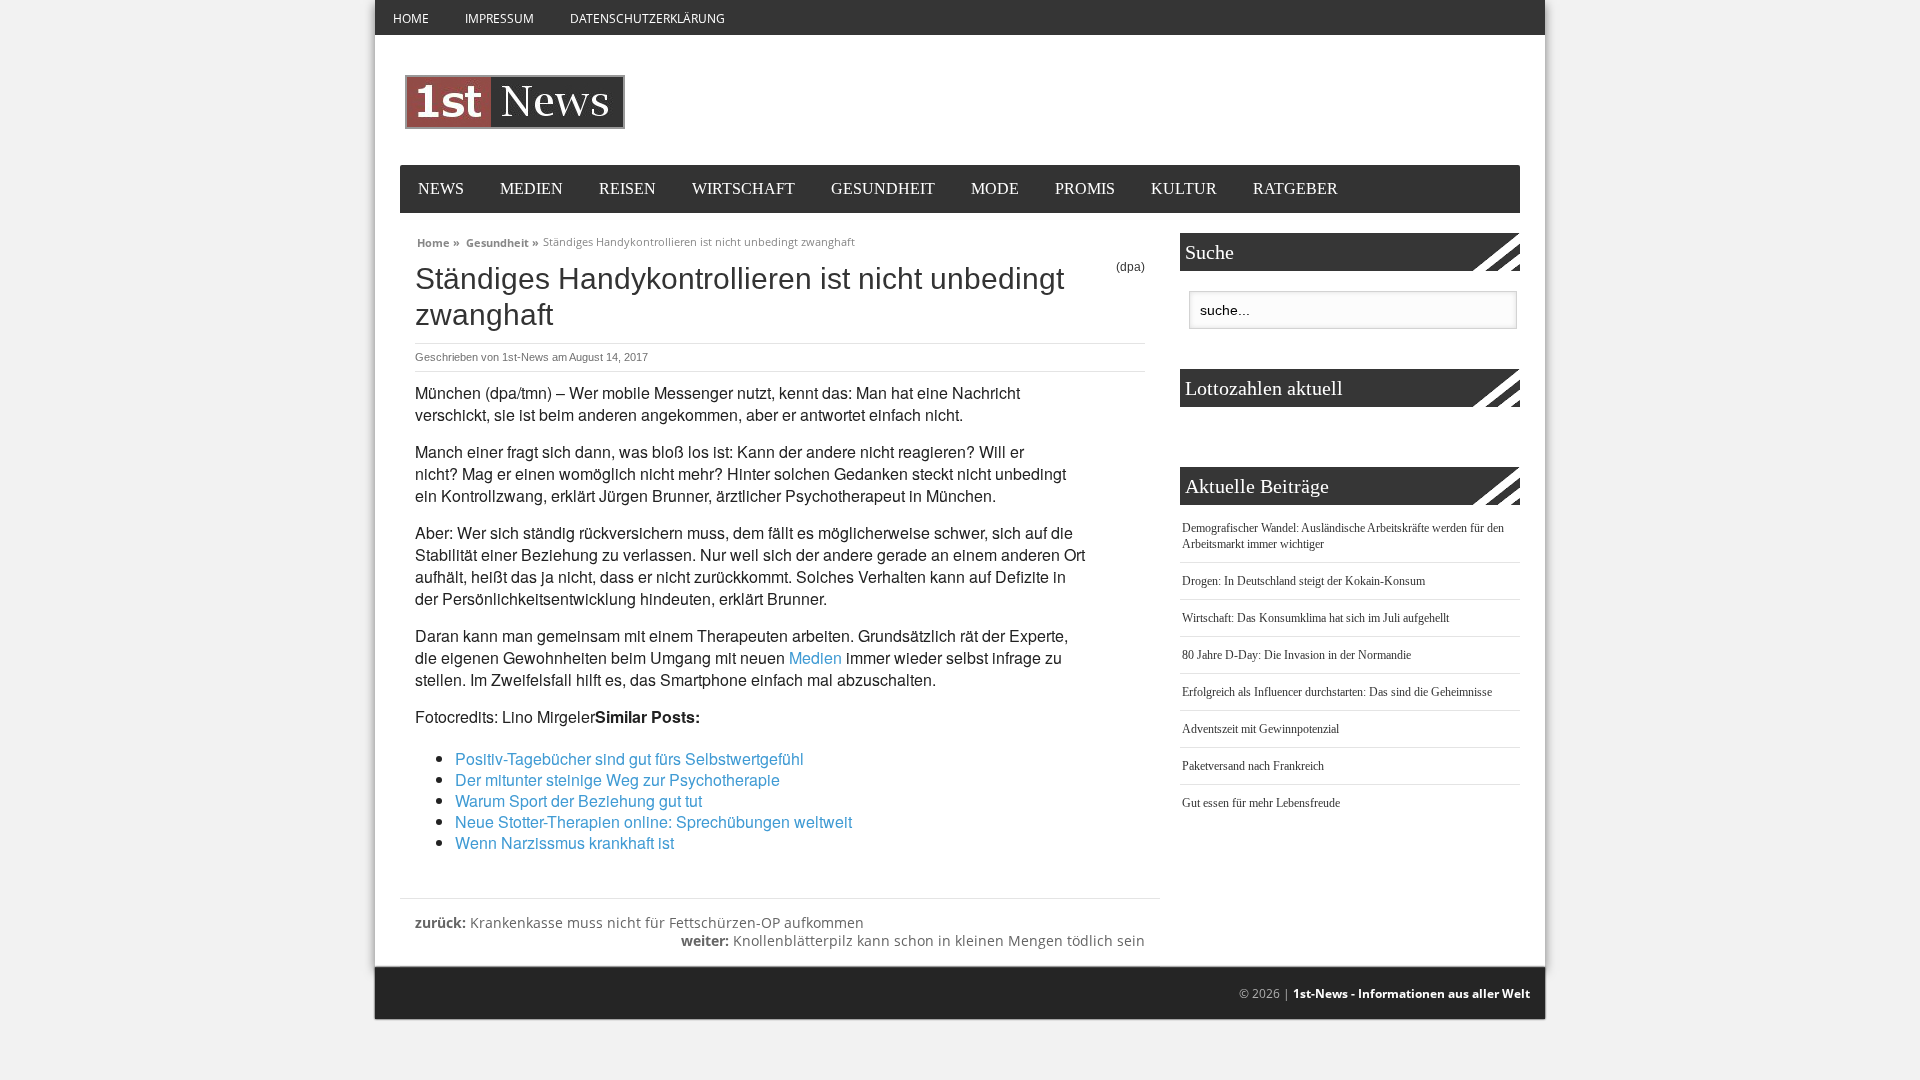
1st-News (525, 357)
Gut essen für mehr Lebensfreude (1261, 803)
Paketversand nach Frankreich (1253, 766)
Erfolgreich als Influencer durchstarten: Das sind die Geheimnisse (1337, 692)
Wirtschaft (743, 188)
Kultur (1184, 188)
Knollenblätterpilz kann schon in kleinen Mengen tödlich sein (913, 940)
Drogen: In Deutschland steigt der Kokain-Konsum (1303, 581)
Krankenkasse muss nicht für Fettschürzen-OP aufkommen (639, 922)
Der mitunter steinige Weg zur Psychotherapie (617, 779)
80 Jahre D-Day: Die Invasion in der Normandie (1296, 655)
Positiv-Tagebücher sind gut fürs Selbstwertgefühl (629, 758)
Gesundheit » (502, 240)
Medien (531, 188)
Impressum (499, 18)
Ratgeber (1295, 188)
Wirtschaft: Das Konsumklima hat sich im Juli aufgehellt (1315, 618)
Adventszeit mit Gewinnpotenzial (1260, 729)
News (441, 188)
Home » (438, 240)
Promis (1085, 188)
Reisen (627, 188)
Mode (995, 188)
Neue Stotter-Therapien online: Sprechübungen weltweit (653, 821)
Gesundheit (883, 188)
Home (411, 18)
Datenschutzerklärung (647, 18)
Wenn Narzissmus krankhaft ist (564, 842)
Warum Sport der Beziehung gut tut (578, 800)
